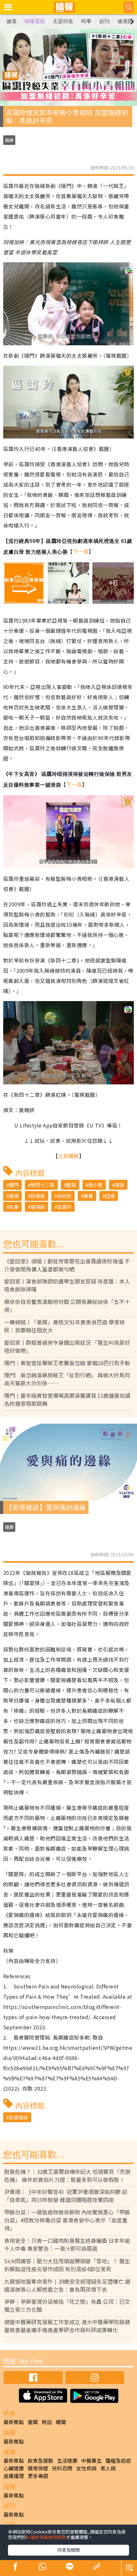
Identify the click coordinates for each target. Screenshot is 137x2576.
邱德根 (38, 1196)
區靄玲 (64, 1207)
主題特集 (63, 21)
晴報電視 (35, 21)
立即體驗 (68, 1156)
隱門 (14, 1185)
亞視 (110, 1196)
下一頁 (81, 551)
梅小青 (95, 1185)
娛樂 (9, 140)
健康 (11, 21)
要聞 (33, 2422)
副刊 (105, 21)
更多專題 (38, 2476)
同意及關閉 (68, 2550)
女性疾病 (86, 2468)
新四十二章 (43, 1185)
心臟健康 (14, 2468)
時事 (86, 21)
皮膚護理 (14, 2476)
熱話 (47, 2422)
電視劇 (38, 1207)
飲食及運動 (40, 2460)
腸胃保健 (38, 2468)
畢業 (88, 1196)
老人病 (108, 2468)
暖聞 (61, 2422)
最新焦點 (14, 2422)
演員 (119, 1185)
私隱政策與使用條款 (46, 2537)
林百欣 (64, 1196)
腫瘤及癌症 (118, 2460)
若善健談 (18, 2117)
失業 (14, 1207)
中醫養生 (91, 2460)
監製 (71, 1185)
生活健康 (67, 2460)
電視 (14, 1196)
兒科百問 (62, 2468)
